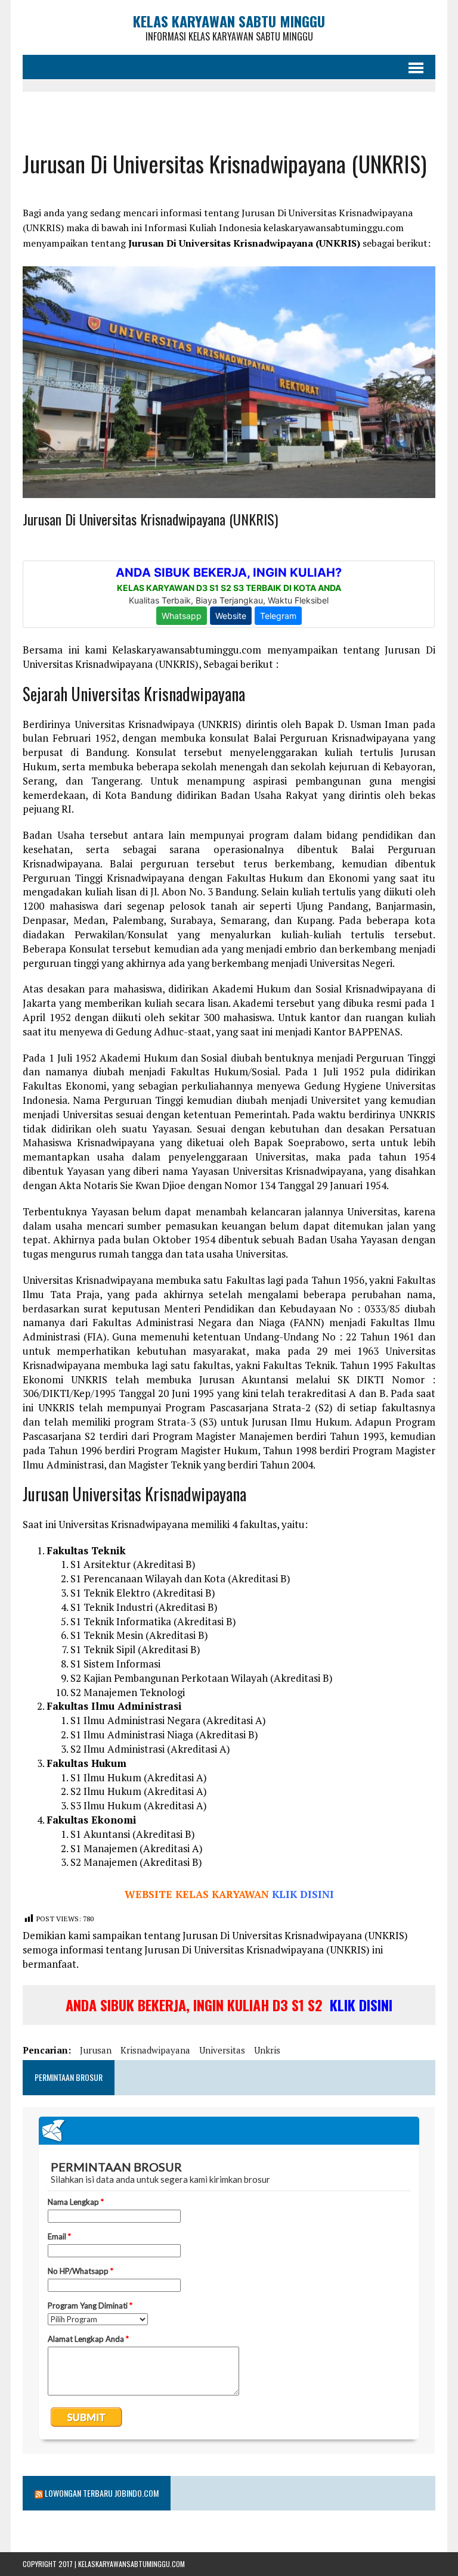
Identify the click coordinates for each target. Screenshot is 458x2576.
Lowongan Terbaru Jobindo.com (102, 2493)
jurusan (96, 2050)
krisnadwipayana (155, 2050)
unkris (267, 2050)
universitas (222, 2050)
